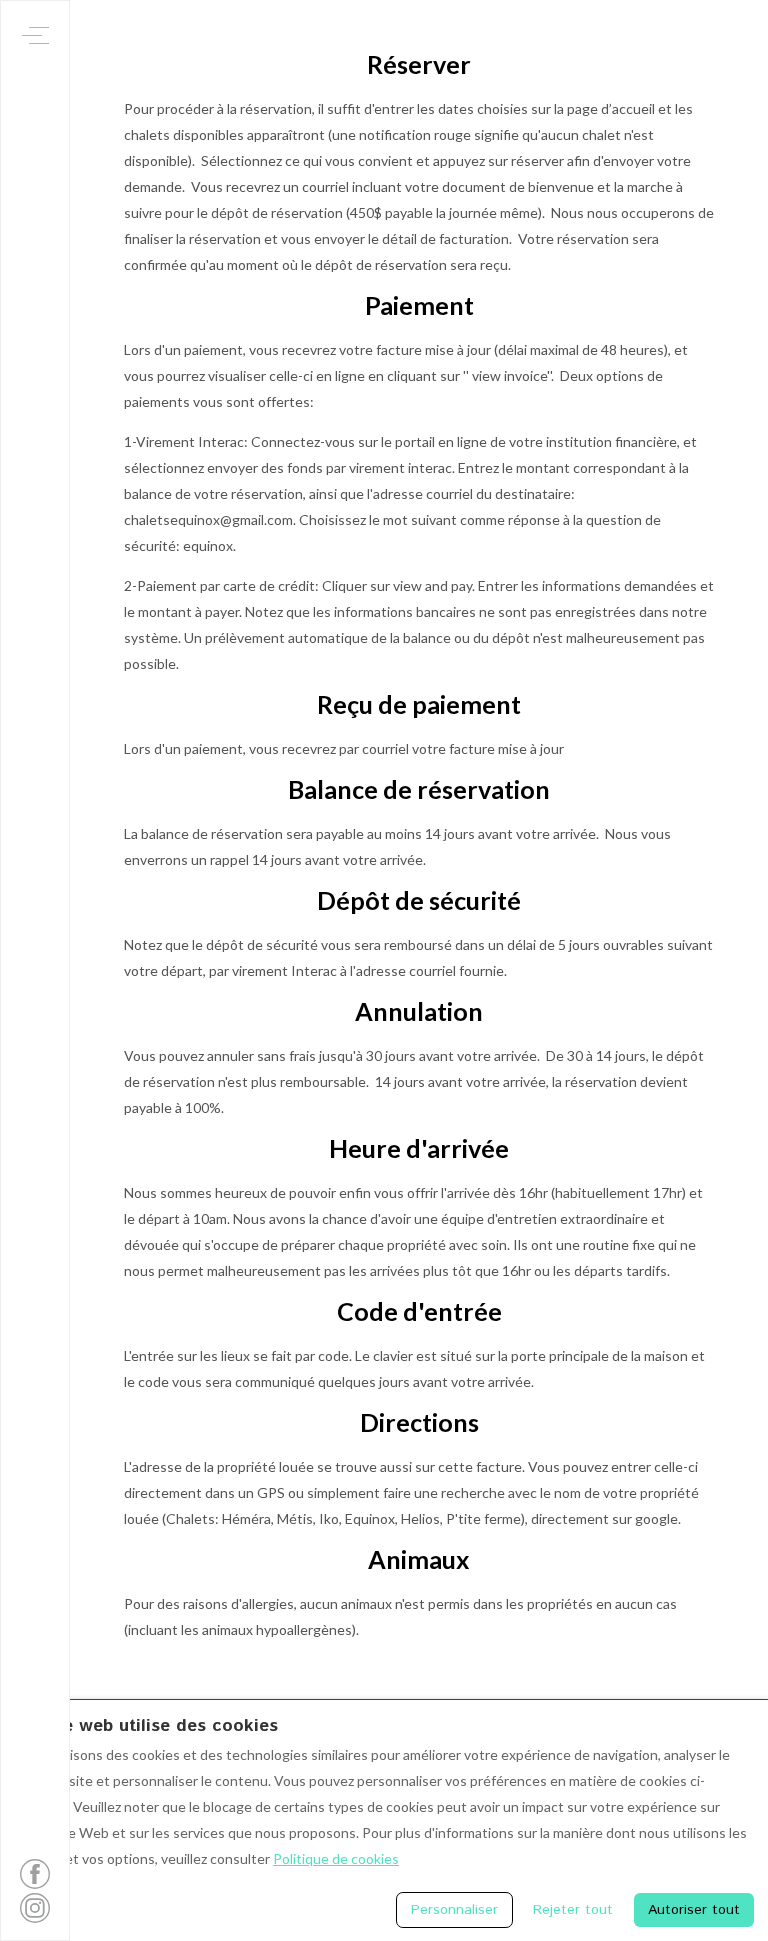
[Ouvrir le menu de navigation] (35, 35)
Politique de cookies (336, 1858)
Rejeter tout (573, 1910)
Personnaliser (454, 1910)
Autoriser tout (694, 1910)
